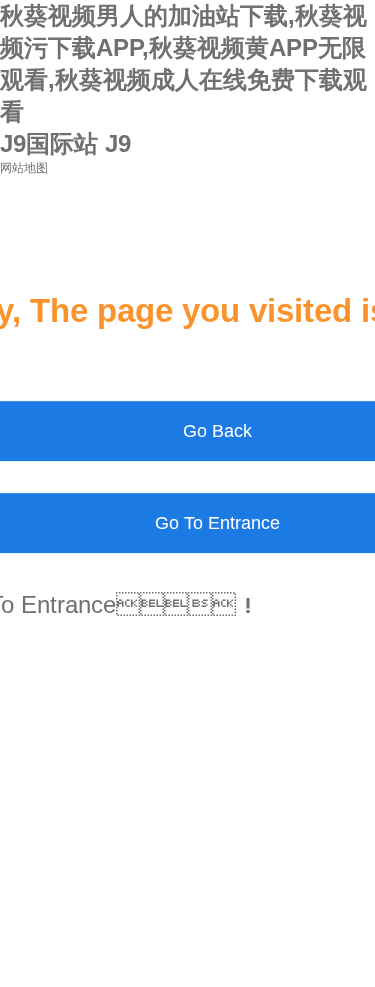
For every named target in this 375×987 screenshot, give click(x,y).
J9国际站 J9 (65, 143)
